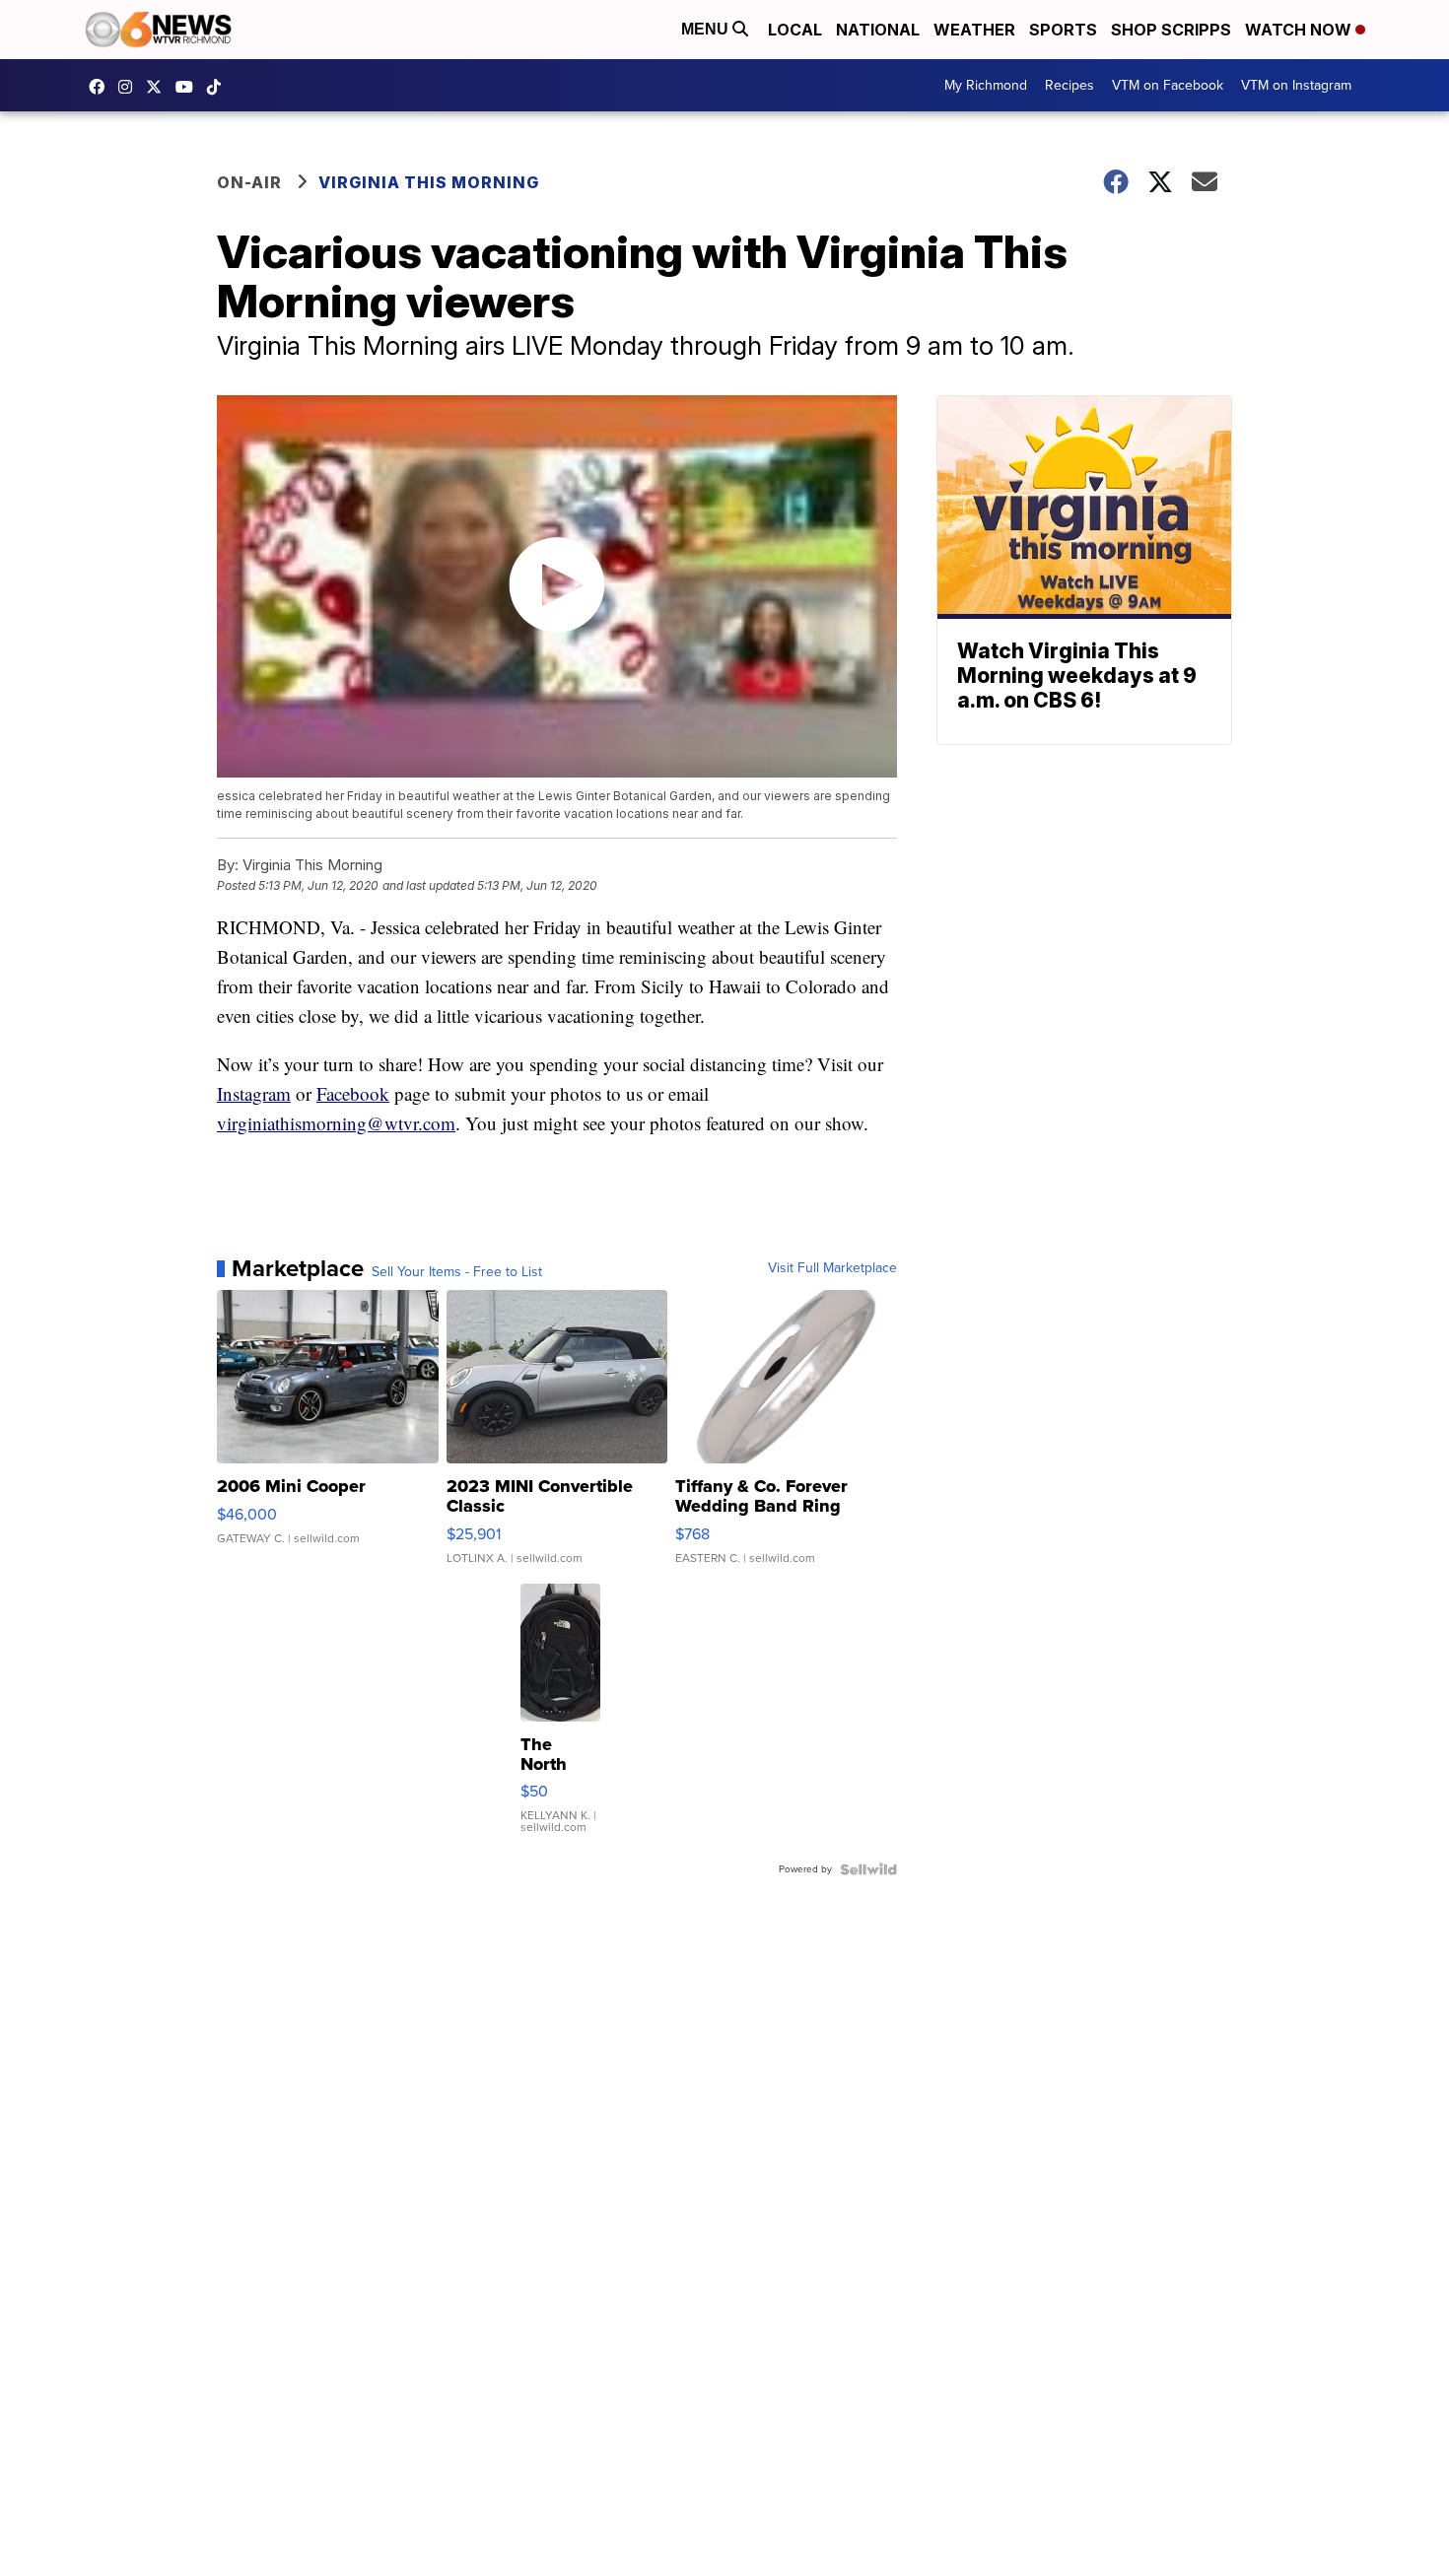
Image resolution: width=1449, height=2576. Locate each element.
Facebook (353, 1093)
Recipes (1069, 85)
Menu (707, 29)
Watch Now (1300, 30)
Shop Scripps (1171, 30)
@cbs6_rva (219, 87)
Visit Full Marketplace (832, 1268)
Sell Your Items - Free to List (457, 1272)
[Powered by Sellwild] (868, 1869)
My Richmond (986, 85)
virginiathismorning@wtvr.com (336, 1123)
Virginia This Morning (429, 182)
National (878, 30)
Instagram (254, 1093)
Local (795, 30)
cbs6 (130, 87)
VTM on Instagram (1296, 85)
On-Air (249, 182)
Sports (1063, 30)
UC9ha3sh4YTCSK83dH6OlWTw (189, 87)
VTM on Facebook (1168, 85)
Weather (974, 30)
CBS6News (102, 87)
